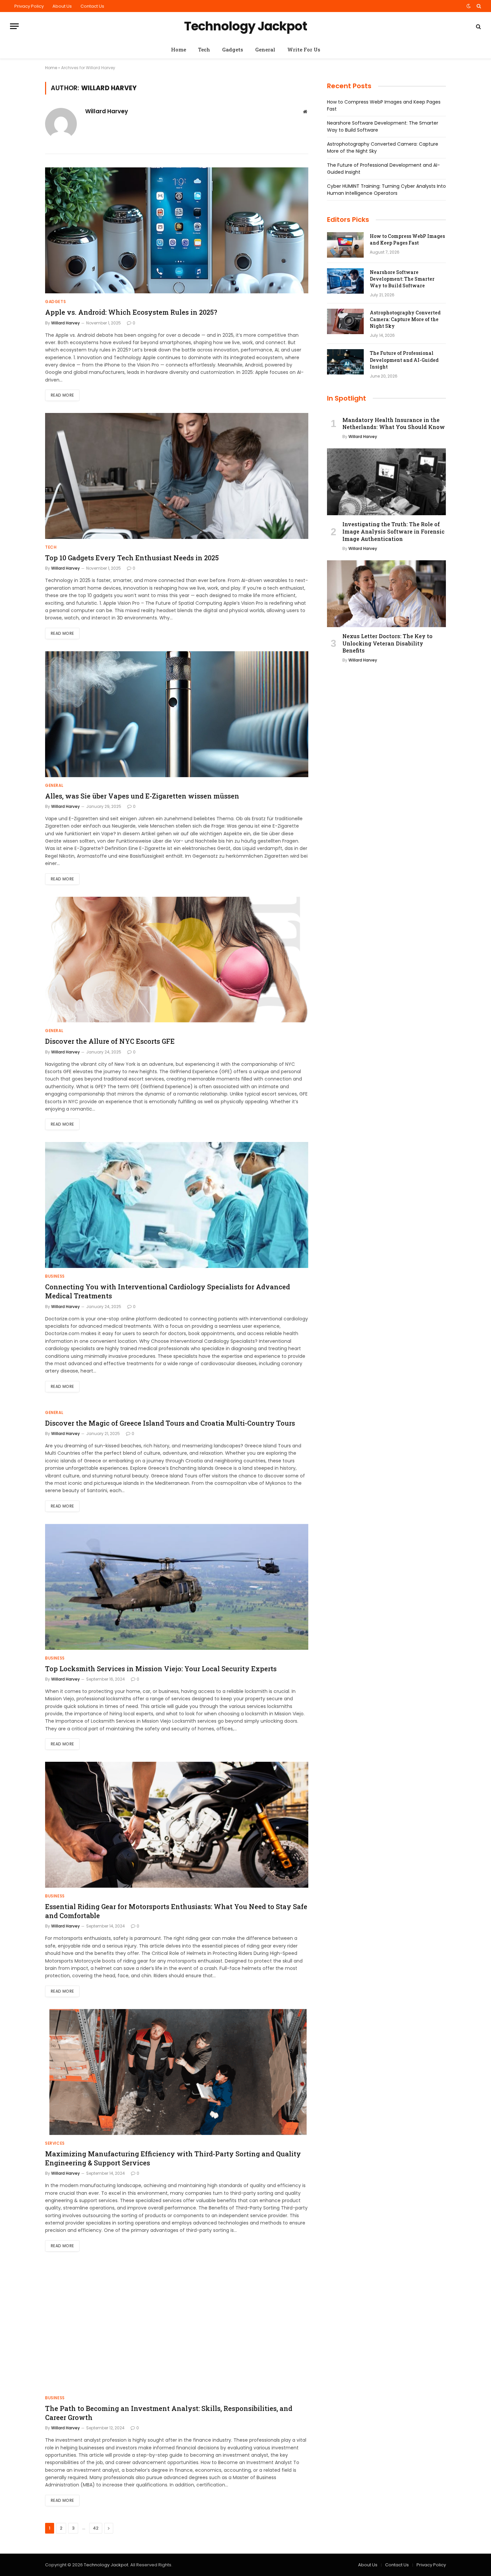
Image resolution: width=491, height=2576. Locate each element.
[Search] (478, 6)
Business (55, 1276)
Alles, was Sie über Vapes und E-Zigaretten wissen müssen (142, 796)
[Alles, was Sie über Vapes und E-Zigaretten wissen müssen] (177, 714)
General (265, 49)
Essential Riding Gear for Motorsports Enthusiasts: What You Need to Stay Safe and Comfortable (176, 1911)
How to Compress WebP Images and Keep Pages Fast (407, 239)
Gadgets (233, 49)
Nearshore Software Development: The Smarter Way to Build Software (402, 279)
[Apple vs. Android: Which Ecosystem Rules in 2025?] (177, 230)
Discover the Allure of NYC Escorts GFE (110, 1041)
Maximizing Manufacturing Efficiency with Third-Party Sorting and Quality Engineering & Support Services (173, 2158)
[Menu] (14, 26)
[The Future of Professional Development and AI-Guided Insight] (345, 362)
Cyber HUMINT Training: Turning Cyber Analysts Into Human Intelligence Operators (386, 190)
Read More (62, 395)
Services (55, 2143)
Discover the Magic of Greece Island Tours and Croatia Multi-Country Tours (170, 1423)
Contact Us (92, 6)
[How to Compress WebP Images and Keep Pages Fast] (345, 245)
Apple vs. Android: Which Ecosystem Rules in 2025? (131, 312)
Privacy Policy (29, 6)
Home (179, 49)
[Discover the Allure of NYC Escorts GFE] (177, 960)
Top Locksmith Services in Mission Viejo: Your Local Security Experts (161, 1669)
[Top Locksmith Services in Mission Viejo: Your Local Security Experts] (177, 1587)
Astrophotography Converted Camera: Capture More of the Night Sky (405, 319)
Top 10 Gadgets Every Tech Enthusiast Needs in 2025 (132, 558)
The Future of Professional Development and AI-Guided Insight (404, 360)
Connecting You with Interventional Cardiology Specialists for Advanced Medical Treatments (168, 1291)
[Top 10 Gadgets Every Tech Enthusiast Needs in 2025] (177, 476)
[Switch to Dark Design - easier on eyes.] (469, 6)
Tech (204, 49)
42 (96, 2528)
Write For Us (304, 49)
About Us (62, 6)
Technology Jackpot (106, 2565)
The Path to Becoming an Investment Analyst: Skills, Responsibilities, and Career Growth (169, 2413)
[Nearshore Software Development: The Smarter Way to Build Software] (345, 281)
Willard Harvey (107, 111)
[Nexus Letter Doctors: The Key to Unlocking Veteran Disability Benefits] (386, 594)
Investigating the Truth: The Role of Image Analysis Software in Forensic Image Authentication (393, 531)
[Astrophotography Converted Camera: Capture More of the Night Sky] (345, 321)
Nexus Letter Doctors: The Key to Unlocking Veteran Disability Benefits (387, 643)
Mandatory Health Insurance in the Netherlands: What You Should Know (394, 423)
